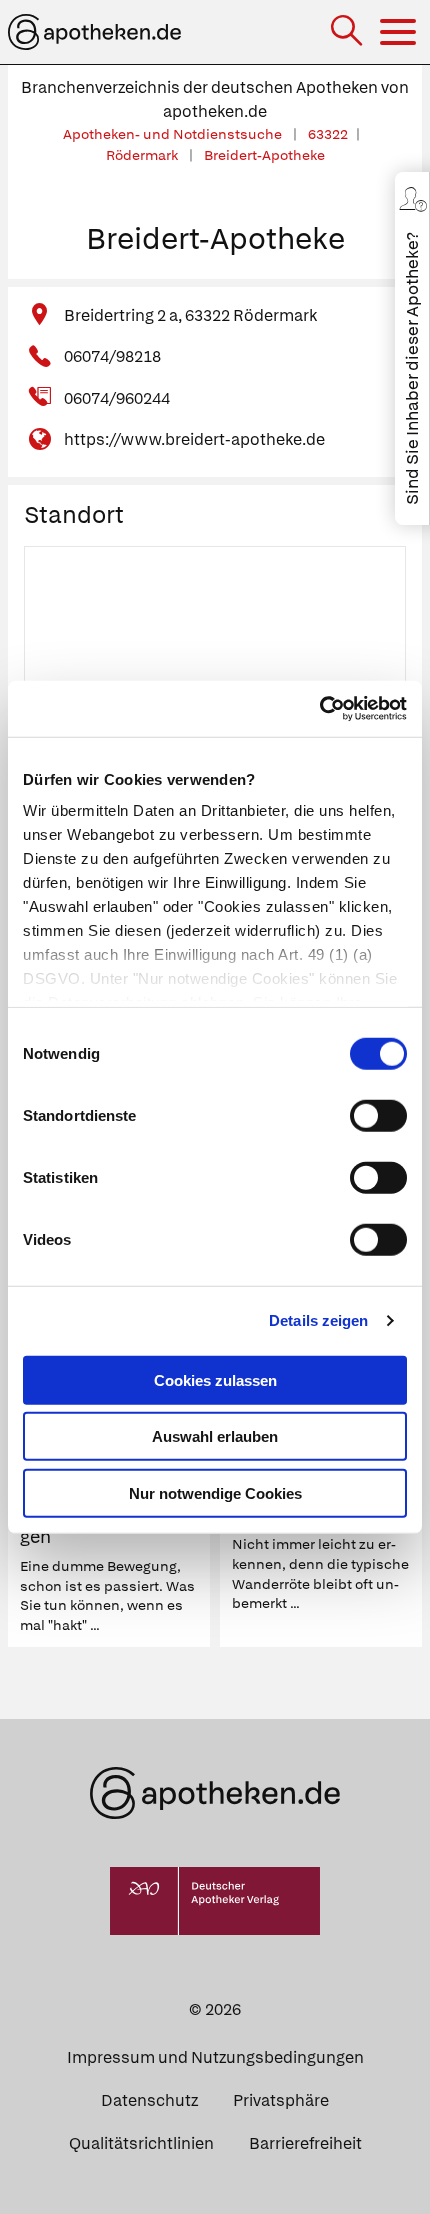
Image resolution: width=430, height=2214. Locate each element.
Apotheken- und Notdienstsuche (174, 134)
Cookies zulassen (215, 1379)
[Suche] (348, 32)
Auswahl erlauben (215, 1436)
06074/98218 (112, 356)
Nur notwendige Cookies (215, 1492)
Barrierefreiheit (305, 2143)
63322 (328, 134)
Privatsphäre (281, 2100)
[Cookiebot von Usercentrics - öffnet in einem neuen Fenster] (319, 709)
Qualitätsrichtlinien (141, 2143)
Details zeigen (318, 1320)
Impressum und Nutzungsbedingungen (215, 2057)
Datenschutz (149, 2100)
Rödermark (143, 155)
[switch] (378, 1115)
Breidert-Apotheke (264, 155)
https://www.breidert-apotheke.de (194, 439)
